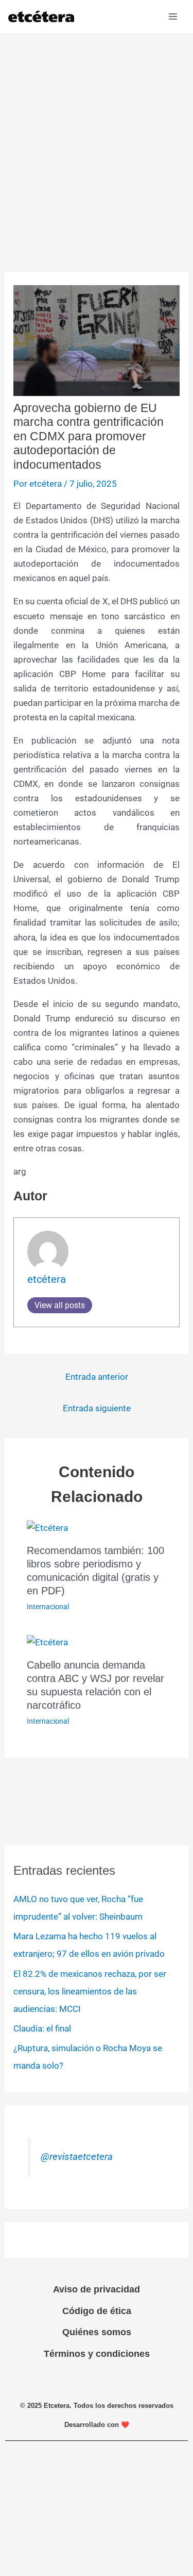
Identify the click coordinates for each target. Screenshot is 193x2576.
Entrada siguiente (97, 1408)
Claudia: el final (42, 2028)
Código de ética (97, 2311)
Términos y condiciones (97, 2354)
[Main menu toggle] (173, 16)
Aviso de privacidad (97, 2289)
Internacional (48, 1607)
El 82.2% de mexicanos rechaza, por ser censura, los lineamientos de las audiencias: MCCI (90, 1991)
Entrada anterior (97, 1377)
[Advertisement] (97, 135)
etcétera (47, 1279)
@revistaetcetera (77, 2157)
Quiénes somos (97, 2332)
